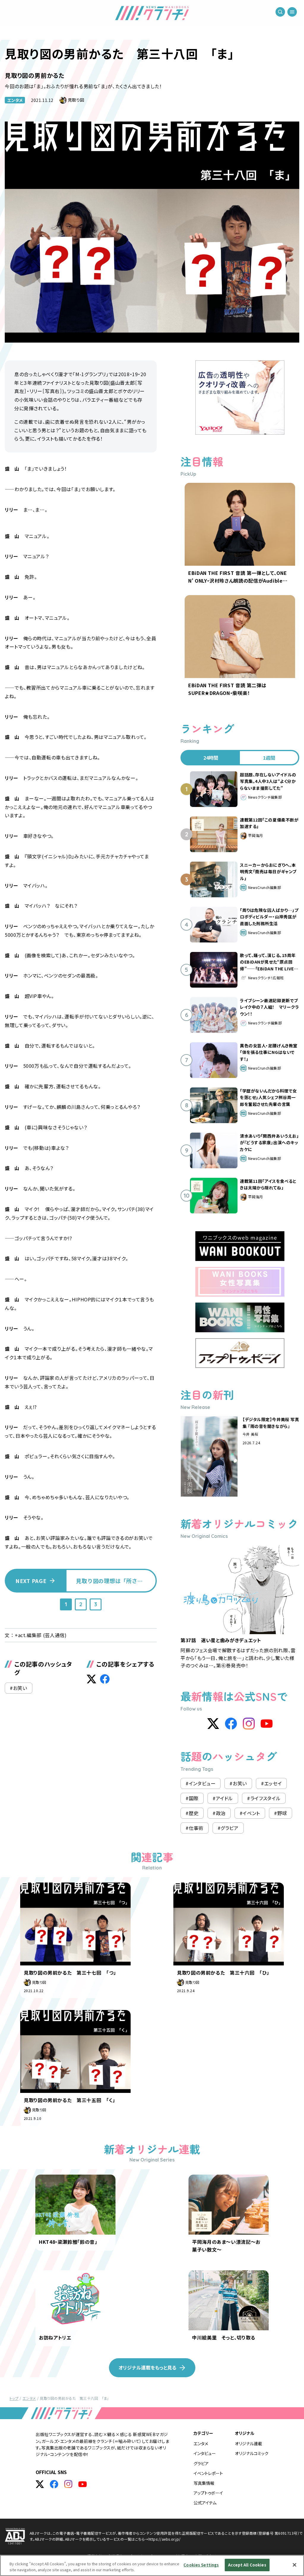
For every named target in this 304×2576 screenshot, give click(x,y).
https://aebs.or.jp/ (165, 2539)
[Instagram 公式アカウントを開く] (68, 2484)
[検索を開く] (280, 12)
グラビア (201, 2463)
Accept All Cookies (247, 2565)
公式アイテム (205, 2503)
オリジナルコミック (252, 2453)
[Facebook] (231, 1724)
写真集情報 (204, 2483)
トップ (14, 2398)
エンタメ (15, 100)
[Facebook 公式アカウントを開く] (54, 2484)
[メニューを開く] (292, 12)
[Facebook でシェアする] (105, 1679)
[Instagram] (249, 1724)
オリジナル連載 (248, 2443)
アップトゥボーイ (208, 2493)
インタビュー (205, 2453)
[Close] (294, 2565)
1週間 (269, 758)
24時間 (211, 758)
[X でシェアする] (91, 1679)
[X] (213, 1724)
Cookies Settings (201, 2565)
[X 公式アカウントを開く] (40, 2484)
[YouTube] (267, 1724)
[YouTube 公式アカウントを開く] (83, 2484)
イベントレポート (208, 2473)
